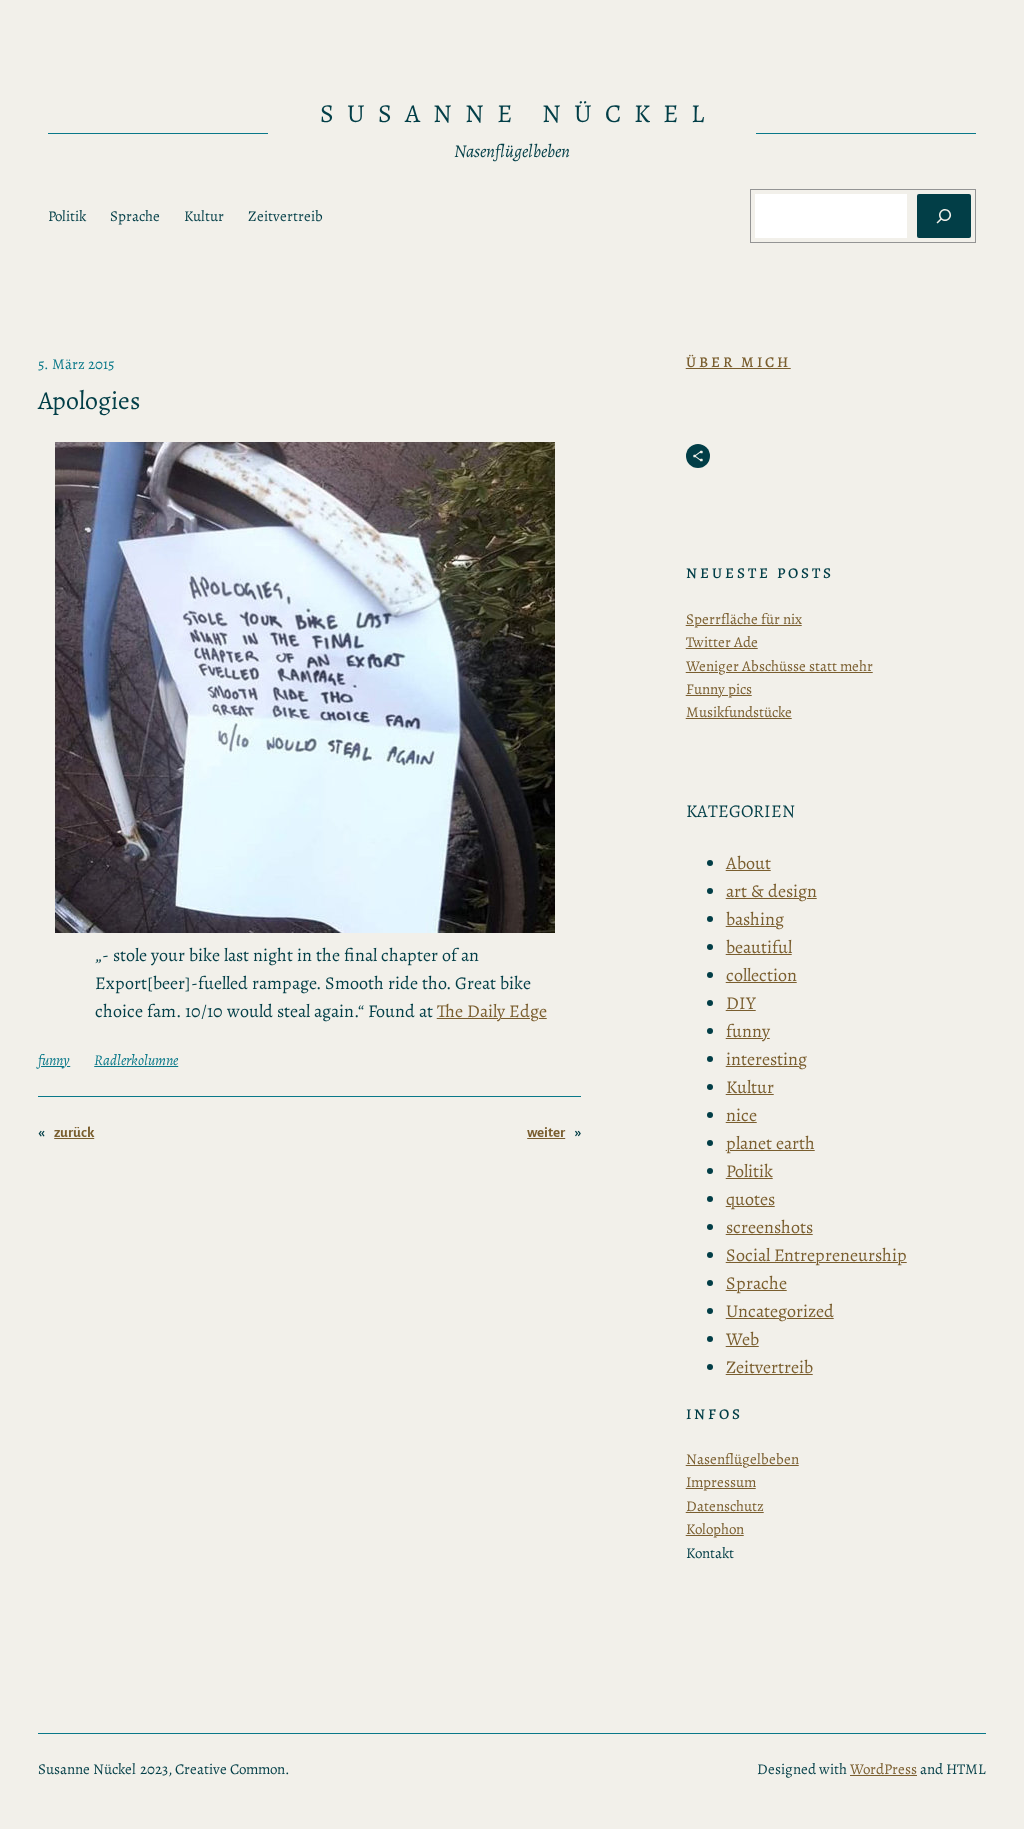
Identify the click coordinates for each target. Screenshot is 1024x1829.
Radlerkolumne (136, 1060)
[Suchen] (944, 216)
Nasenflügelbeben (742, 1459)
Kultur (750, 1087)
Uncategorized (780, 1311)
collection (761, 975)
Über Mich (738, 362)
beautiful (759, 947)
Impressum (721, 1482)
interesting (766, 1059)
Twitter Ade (722, 642)
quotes (750, 1199)
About (748, 863)
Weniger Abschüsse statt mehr (779, 666)
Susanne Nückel (518, 113)
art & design (771, 891)
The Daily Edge (492, 1011)
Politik (749, 1171)
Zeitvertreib (769, 1367)
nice (741, 1115)
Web (742, 1339)
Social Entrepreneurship (816, 1255)
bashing (755, 919)
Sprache (756, 1283)
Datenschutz (725, 1506)
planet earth (770, 1143)
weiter (546, 1132)
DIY (741, 1003)
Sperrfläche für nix (744, 619)
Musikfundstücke (739, 712)
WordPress (883, 1769)
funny (54, 1060)
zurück (74, 1132)
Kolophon (715, 1529)
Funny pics (719, 689)
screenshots (769, 1227)
